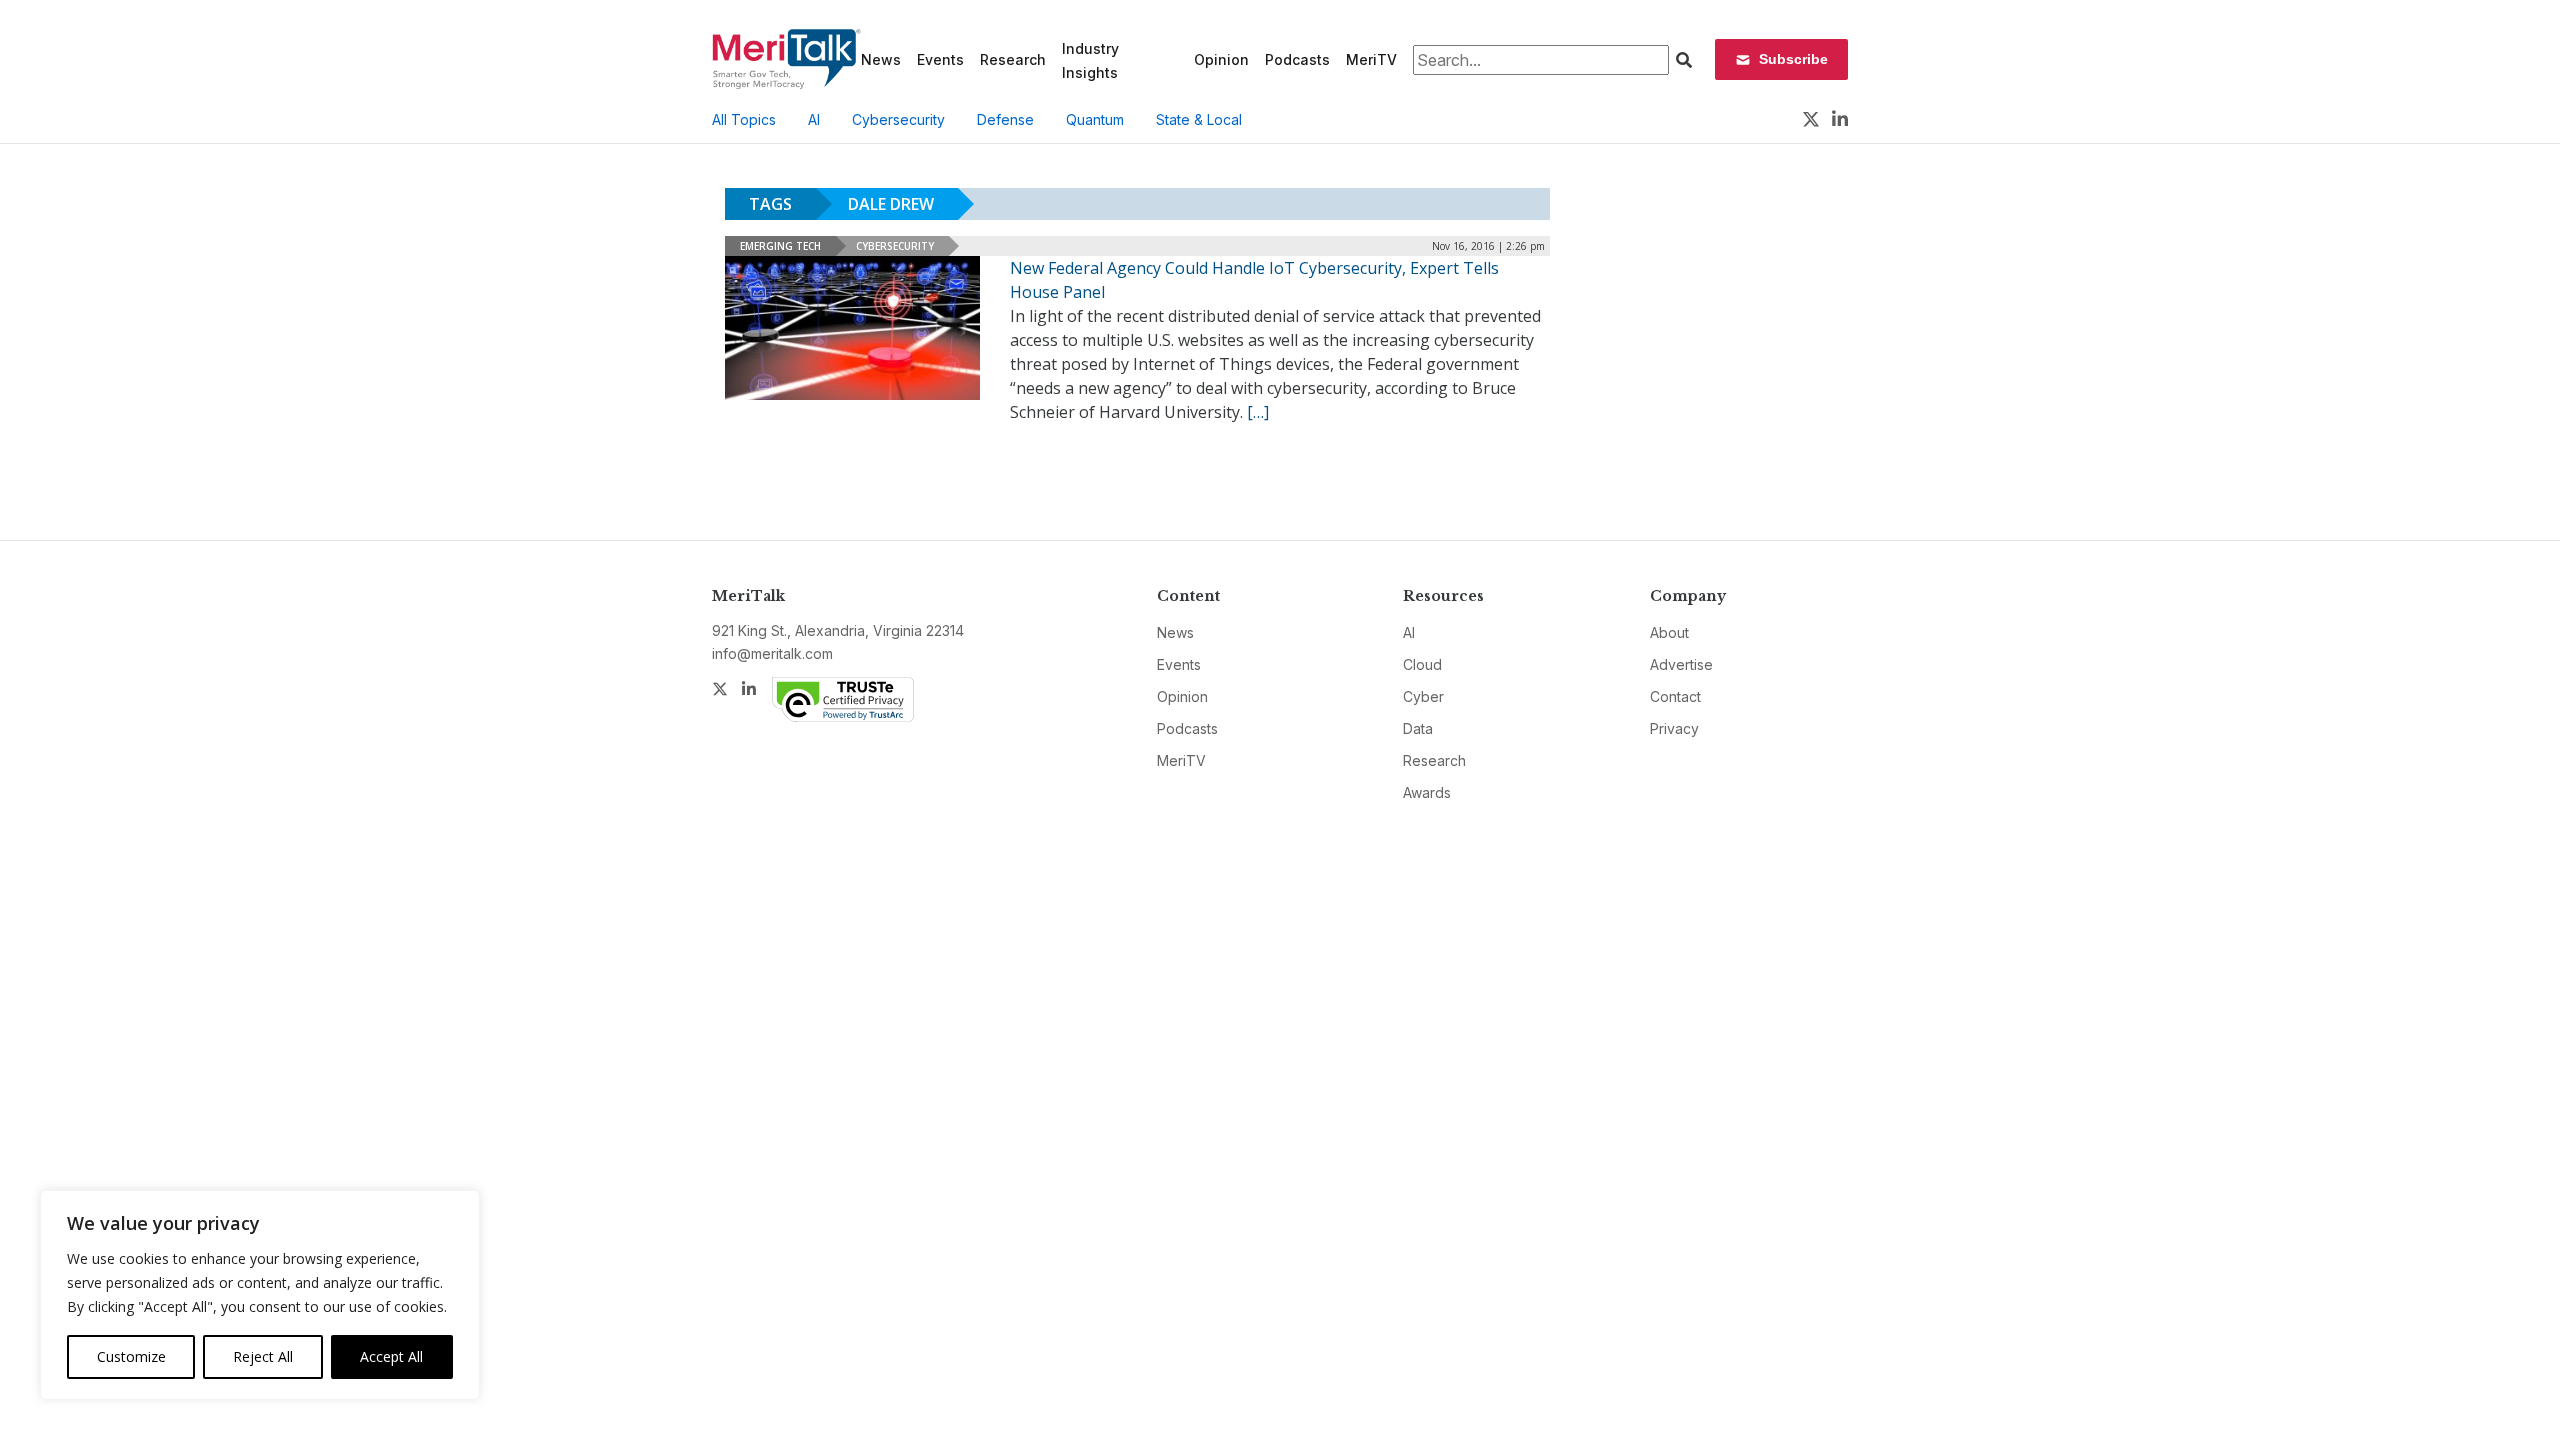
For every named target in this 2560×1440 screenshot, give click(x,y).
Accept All (391, 1356)
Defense (1005, 119)
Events (940, 59)
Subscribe (1793, 59)
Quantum (1095, 119)
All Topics (744, 119)
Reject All (263, 1356)
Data (1418, 728)
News (881, 59)
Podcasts (1297, 59)
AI (814, 119)
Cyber (1423, 696)
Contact (1675, 696)
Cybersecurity (898, 119)
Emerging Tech (780, 246)
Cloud (1422, 664)
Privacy (1674, 728)
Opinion (1221, 59)
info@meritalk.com (772, 653)
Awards (1427, 792)
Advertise (1681, 664)
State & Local (1199, 119)
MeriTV (1371, 59)
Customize (131, 1356)
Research (1013, 59)
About (1669, 632)
